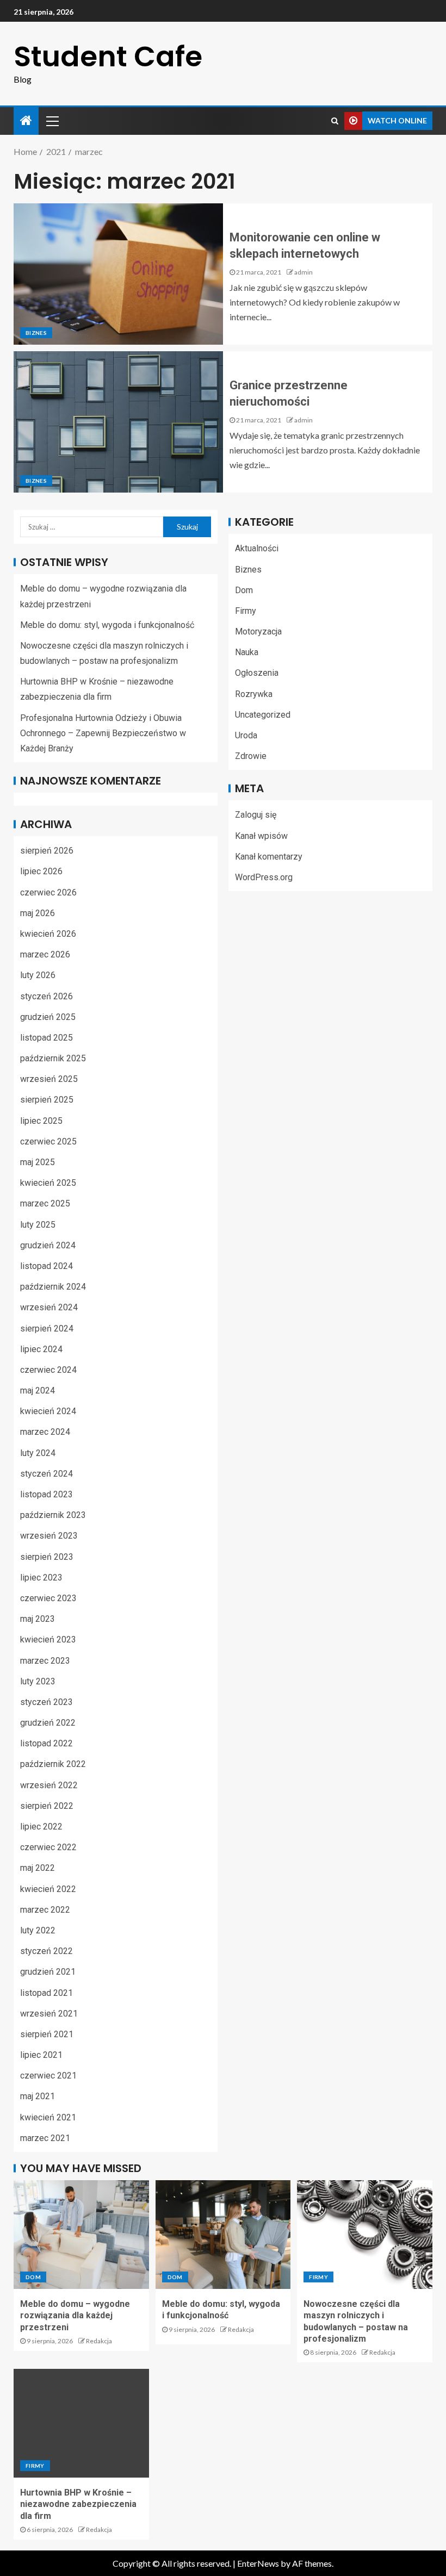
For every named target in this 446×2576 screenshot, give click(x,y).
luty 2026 (38, 975)
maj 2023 (38, 1619)
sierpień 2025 (47, 1100)
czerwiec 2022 (48, 1847)
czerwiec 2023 (48, 1598)
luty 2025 (38, 1225)
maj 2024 (38, 1390)
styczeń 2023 (47, 1702)
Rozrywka (254, 694)
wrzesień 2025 (49, 1079)
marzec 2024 (45, 1432)
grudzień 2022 (48, 1723)
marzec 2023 (45, 1661)
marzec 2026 (45, 954)
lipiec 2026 (41, 871)
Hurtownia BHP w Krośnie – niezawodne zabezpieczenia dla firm (78, 2504)
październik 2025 (53, 1058)
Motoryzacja (258, 631)
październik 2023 (53, 1515)
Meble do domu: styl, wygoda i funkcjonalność (107, 625)
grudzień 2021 (48, 1972)
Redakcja (99, 2341)
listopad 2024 (47, 1266)
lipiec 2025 (41, 1121)
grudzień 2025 (48, 1017)
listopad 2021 (47, 1993)
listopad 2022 (47, 1743)
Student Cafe (108, 56)
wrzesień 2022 (49, 1785)
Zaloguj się (256, 815)
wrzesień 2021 (49, 2014)
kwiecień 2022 (48, 1889)
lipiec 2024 (41, 1349)
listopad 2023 (47, 1494)
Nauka (247, 652)
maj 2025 (38, 1162)
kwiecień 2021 (48, 2117)
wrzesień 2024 (49, 1307)
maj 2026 (38, 913)
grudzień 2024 (48, 1245)
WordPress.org (264, 877)
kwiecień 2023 (48, 1639)
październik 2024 (53, 1287)
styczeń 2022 (47, 1951)
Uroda (246, 735)
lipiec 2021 (41, 2055)
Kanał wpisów (261, 836)
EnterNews (258, 2563)
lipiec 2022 (41, 1827)
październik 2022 (53, 1764)
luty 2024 (38, 1453)
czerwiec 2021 (48, 2076)
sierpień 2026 (47, 851)
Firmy (246, 611)
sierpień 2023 (47, 1557)
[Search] (335, 121)
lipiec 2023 (41, 1578)
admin (303, 272)
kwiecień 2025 (48, 1183)
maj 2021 (38, 2096)
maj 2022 (38, 1868)
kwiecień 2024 (48, 1411)
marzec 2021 (45, 2138)
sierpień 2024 (47, 1329)
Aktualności (257, 548)
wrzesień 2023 (49, 1536)
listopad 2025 (47, 1038)
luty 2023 (38, 1681)
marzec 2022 (45, 1910)
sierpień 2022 (47, 1806)
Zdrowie (251, 756)
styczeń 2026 (47, 996)
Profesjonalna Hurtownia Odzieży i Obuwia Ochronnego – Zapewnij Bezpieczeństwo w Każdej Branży (103, 733)
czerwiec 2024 (48, 1370)
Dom (244, 590)
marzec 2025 (45, 1203)
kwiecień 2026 (48, 934)
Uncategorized (263, 715)
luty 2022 (38, 1930)
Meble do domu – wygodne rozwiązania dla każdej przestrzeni (75, 2316)
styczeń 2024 (47, 1474)
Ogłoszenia (257, 673)
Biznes (36, 333)
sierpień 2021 (47, 2034)
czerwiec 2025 (48, 1141)
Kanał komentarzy (269, 857)
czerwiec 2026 (48, 892)
